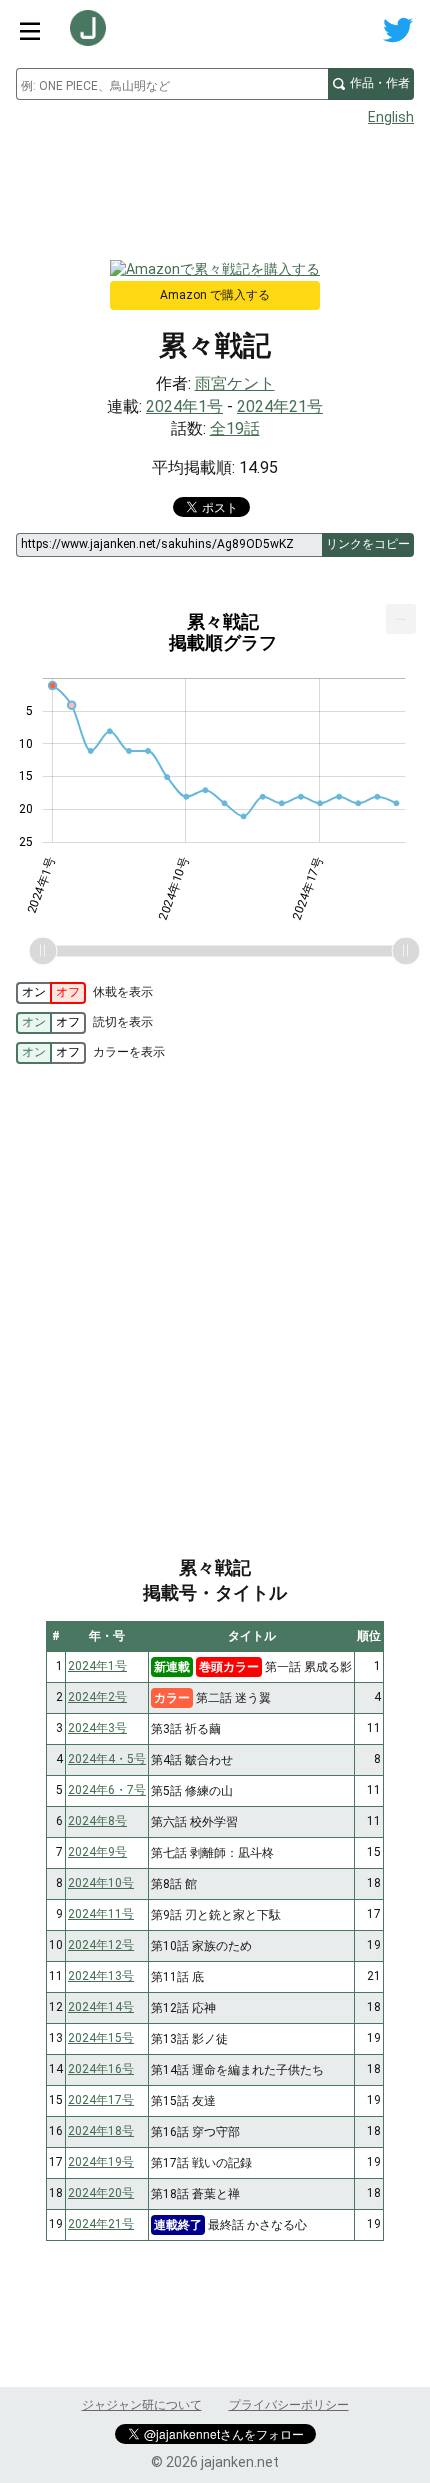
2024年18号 (101, 2131)
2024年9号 (97, 1852)
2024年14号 (101, 2007)
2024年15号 (101, 2038)
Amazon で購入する (215, 295)
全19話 (235, 428)
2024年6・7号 (107, 1790)
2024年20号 (101, 2193)
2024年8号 (97, 1821)
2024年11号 (101, 1914)
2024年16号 (101, 2069)
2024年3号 (97, 1728)
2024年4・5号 (107, 1759)
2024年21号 (280, 406)
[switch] (51, 993)
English (391, 117)
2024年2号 (97, 1697)
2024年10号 (101, 1883)
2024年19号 (101, 2162)
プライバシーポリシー (289, 2405)
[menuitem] (401, 619)
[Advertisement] (215, 186)
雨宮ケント (235, 383)
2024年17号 (101, 2100)
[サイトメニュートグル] (30, 30)
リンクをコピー (368, 544)
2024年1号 (184, 406)
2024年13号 (101, 1976)
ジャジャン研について (142, 2405)
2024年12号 (101, 1945)
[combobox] (172, 84)
